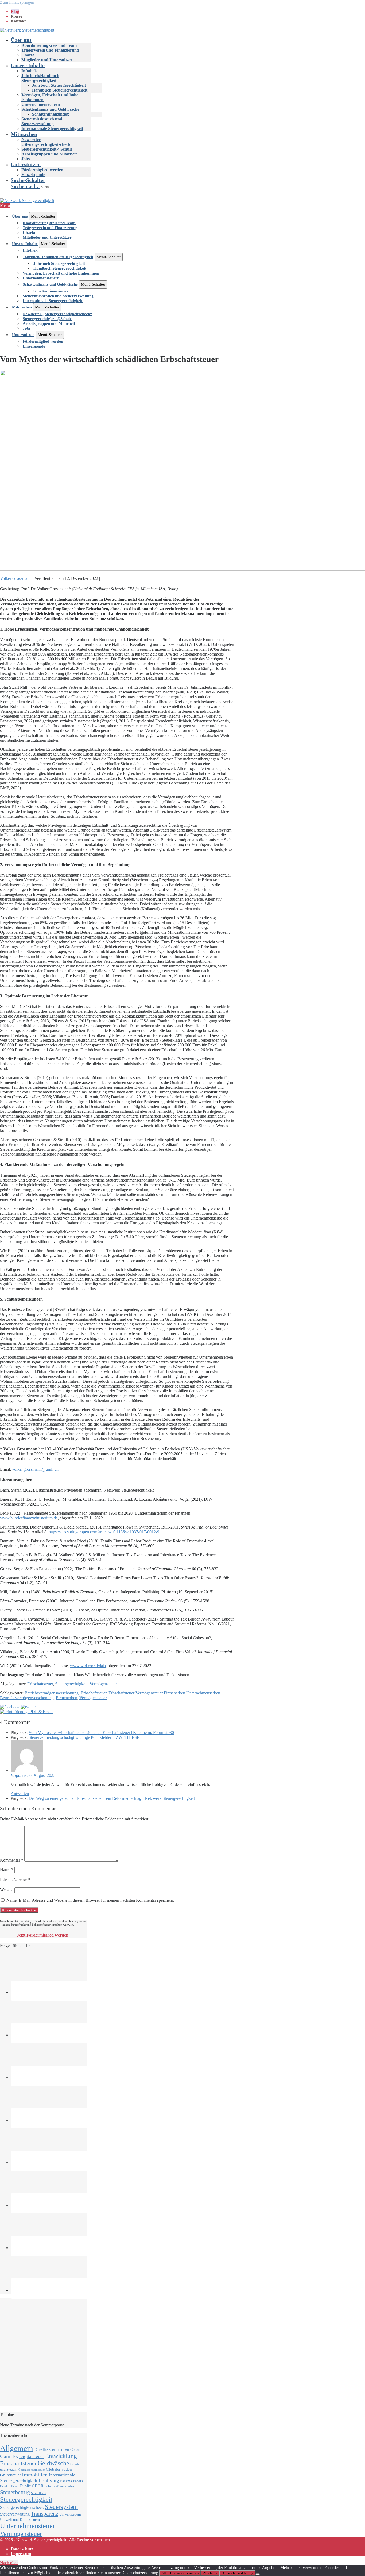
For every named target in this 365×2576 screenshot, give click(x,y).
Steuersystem (61, 2507)
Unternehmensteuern (41, 104)
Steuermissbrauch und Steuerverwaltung (42, 121)
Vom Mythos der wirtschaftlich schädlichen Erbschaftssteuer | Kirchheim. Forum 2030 (101, 1733)
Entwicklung (61, 2456)
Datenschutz (22, 2549)
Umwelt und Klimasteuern (20, 2520)
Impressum (21, 2554)
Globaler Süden (59, 2469)
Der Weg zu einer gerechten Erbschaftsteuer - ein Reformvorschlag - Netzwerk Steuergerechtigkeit (112, 1798)
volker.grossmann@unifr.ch (35, 1469)
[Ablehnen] (258, 2574)
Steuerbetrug (15, 2492)
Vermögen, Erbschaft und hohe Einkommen (61, 273)
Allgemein (17, 2448)
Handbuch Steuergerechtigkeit (60, 90)
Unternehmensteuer (28, 2526)
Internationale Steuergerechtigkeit (52, 129)
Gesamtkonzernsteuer (32, 2470)
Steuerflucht (39, 2493)
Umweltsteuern (70, 2514)
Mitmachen (24, 134)
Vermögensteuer (103, 1684)
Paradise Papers (9, 2487)
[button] (188, 184)
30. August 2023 (41, 1775)
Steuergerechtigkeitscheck (22, 2507)
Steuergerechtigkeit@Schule (47, 149)
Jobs (26, 159)
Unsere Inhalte (28, 65)
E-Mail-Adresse (15, 1880)
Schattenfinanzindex (51, 114)
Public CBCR (32, 2486)
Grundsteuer (10, 2475)
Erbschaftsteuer (40, 1684)
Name (7, 1870)
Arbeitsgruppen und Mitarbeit (49, 154)
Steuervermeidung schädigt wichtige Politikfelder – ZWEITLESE (84, 1737)
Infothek (29, 71)
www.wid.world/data (88, 1666)
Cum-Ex (9, 2456)
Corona (76, 2449)
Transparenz (44, 2514)
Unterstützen (26, 164)
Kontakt (18, 21)
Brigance (18, 1775)
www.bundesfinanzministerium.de (29, 1518)
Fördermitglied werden (42, 170)
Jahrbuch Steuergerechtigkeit (59, 85)
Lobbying (49, 2481)
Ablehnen (210, 2573)
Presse (16, 16)
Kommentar (12, 1860)
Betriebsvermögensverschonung (52, 1693)
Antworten (20, 1794)
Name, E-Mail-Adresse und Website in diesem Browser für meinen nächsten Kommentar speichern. (90, 1900)
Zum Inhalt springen (17, 2)
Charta (28, 55)
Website (7, 1890)
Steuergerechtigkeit (71, 1684)
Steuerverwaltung (15, 2514)
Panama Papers (71, 2481)
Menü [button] (5, 205)
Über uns (21, 40)
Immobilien (35, 2475)
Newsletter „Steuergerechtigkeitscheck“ (47, 142)
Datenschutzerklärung (237, 2573)
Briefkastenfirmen (52, 2449)
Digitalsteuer (32, 2456)
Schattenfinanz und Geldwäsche (50, 109)
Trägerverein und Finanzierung (50, 50)
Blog (15, 11)
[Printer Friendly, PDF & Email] (26, 1712)
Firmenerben (67, 1698)
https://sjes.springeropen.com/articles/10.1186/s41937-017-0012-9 (104, 1532)
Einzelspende (33, 175)
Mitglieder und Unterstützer (47, 60)
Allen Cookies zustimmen (180, 2573)
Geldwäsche (53, 2463)
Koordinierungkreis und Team (49, 45)
